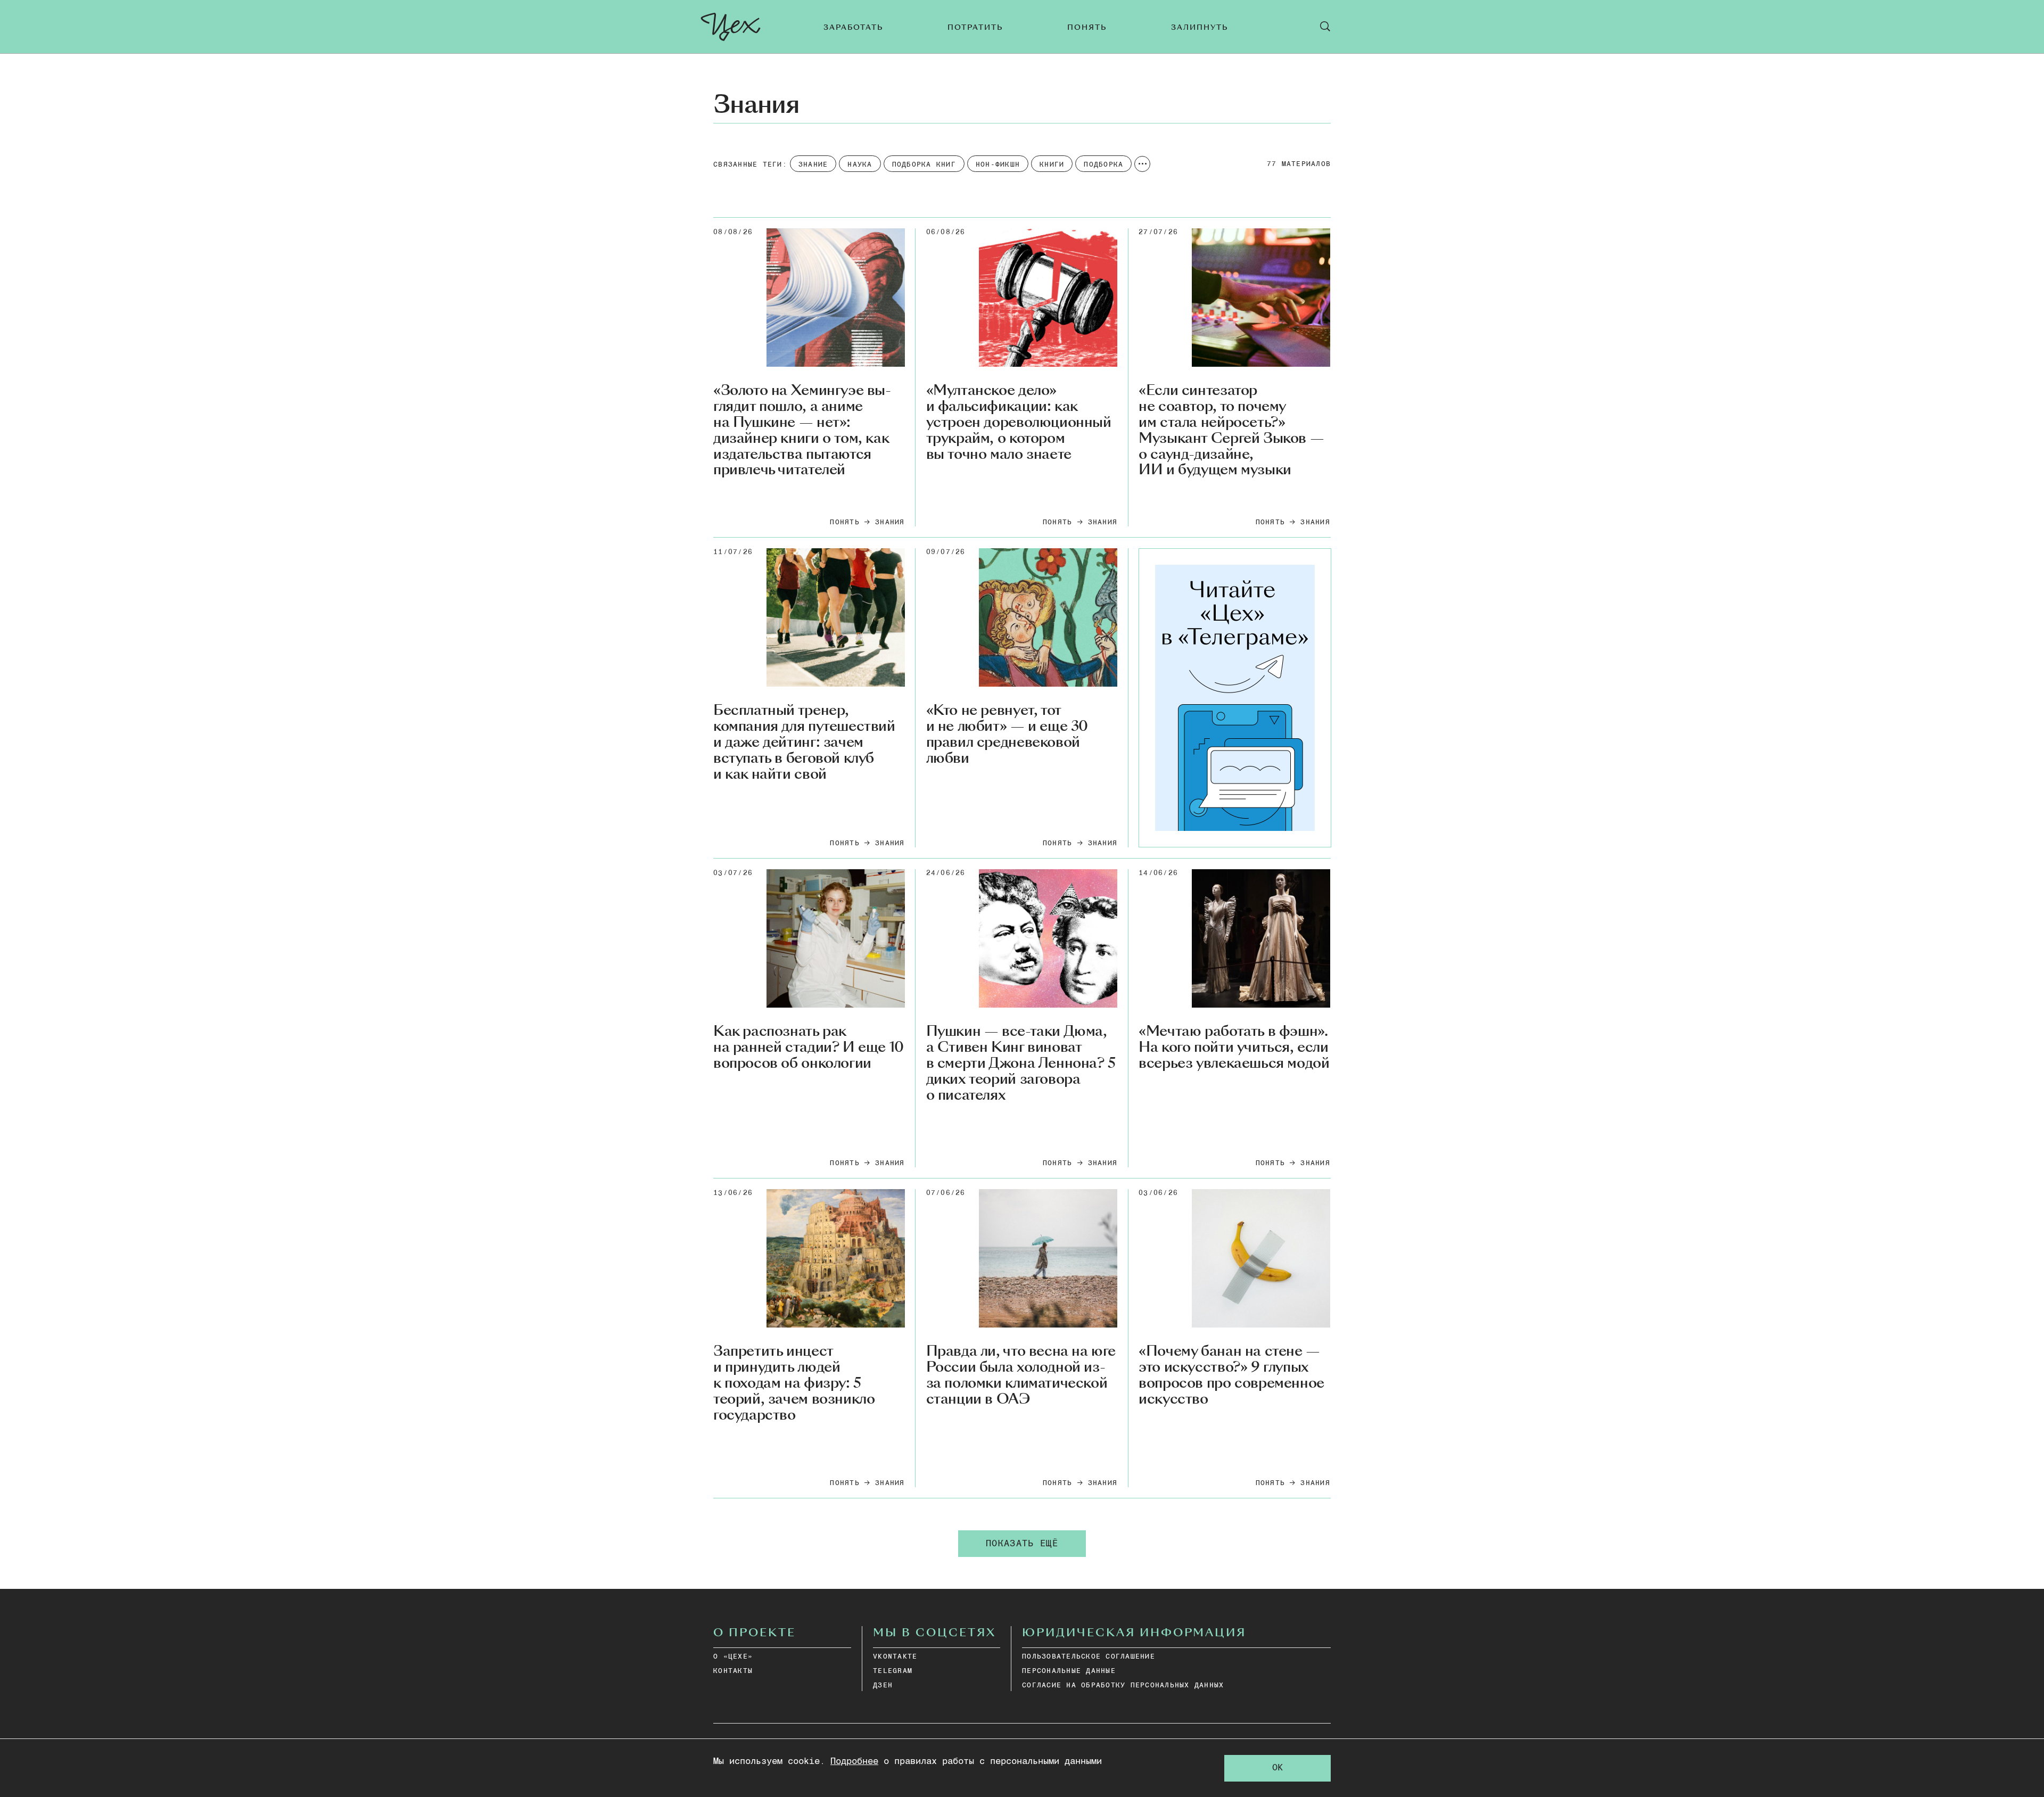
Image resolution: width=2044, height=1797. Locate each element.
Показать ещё (1022, 1544)
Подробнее (854, 1762)
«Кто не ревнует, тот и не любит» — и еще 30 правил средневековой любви (1007, 735)
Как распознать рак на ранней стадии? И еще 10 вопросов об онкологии (809, 1048)
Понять (845, 522)
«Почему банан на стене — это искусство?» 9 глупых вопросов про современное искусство (1231, 1375)
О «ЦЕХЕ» (733, 1657)
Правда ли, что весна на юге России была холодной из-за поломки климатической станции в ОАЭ (1021, 1375)
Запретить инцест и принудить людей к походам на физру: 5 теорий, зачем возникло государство (794, 1383)
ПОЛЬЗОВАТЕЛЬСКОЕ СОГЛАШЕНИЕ (1089, 1657)
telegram (893, 1671)
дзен (883, 1685)
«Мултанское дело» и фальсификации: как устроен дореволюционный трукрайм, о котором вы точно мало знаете (1019, 422)
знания (890, 522)
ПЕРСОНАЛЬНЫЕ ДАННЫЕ (1069, 1671)
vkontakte (895, 1657)
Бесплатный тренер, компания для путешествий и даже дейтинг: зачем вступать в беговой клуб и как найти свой (804, 742)
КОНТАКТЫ (733, 1671)
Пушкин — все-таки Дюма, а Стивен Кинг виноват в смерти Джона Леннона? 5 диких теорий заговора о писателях (1021, 1063)
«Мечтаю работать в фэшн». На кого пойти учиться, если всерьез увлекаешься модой (1234, 1048)
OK (1278, 1768)
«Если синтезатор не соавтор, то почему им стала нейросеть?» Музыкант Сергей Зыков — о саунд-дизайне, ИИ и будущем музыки (1231, 430)
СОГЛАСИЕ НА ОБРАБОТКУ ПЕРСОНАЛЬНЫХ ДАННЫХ (1123, 1685)
